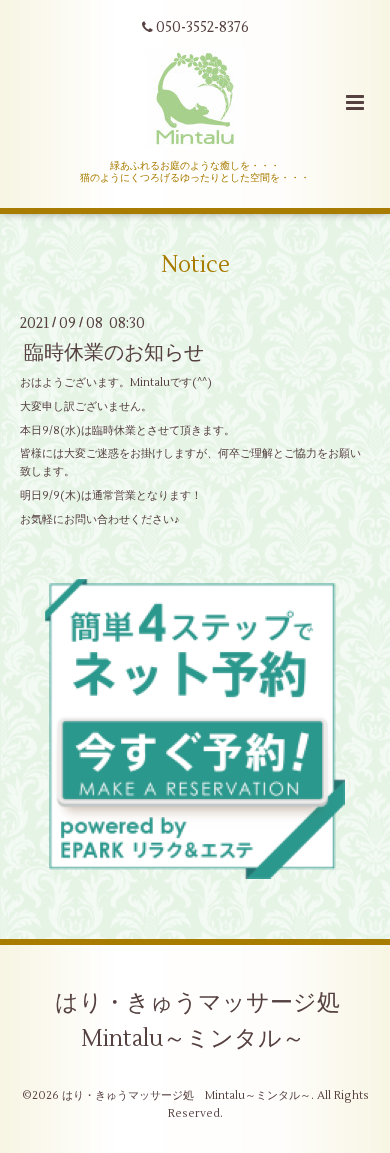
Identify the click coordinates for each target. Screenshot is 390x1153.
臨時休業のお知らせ (114, 352)
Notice (195, 265)
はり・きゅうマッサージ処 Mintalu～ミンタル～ (209, 1021)
